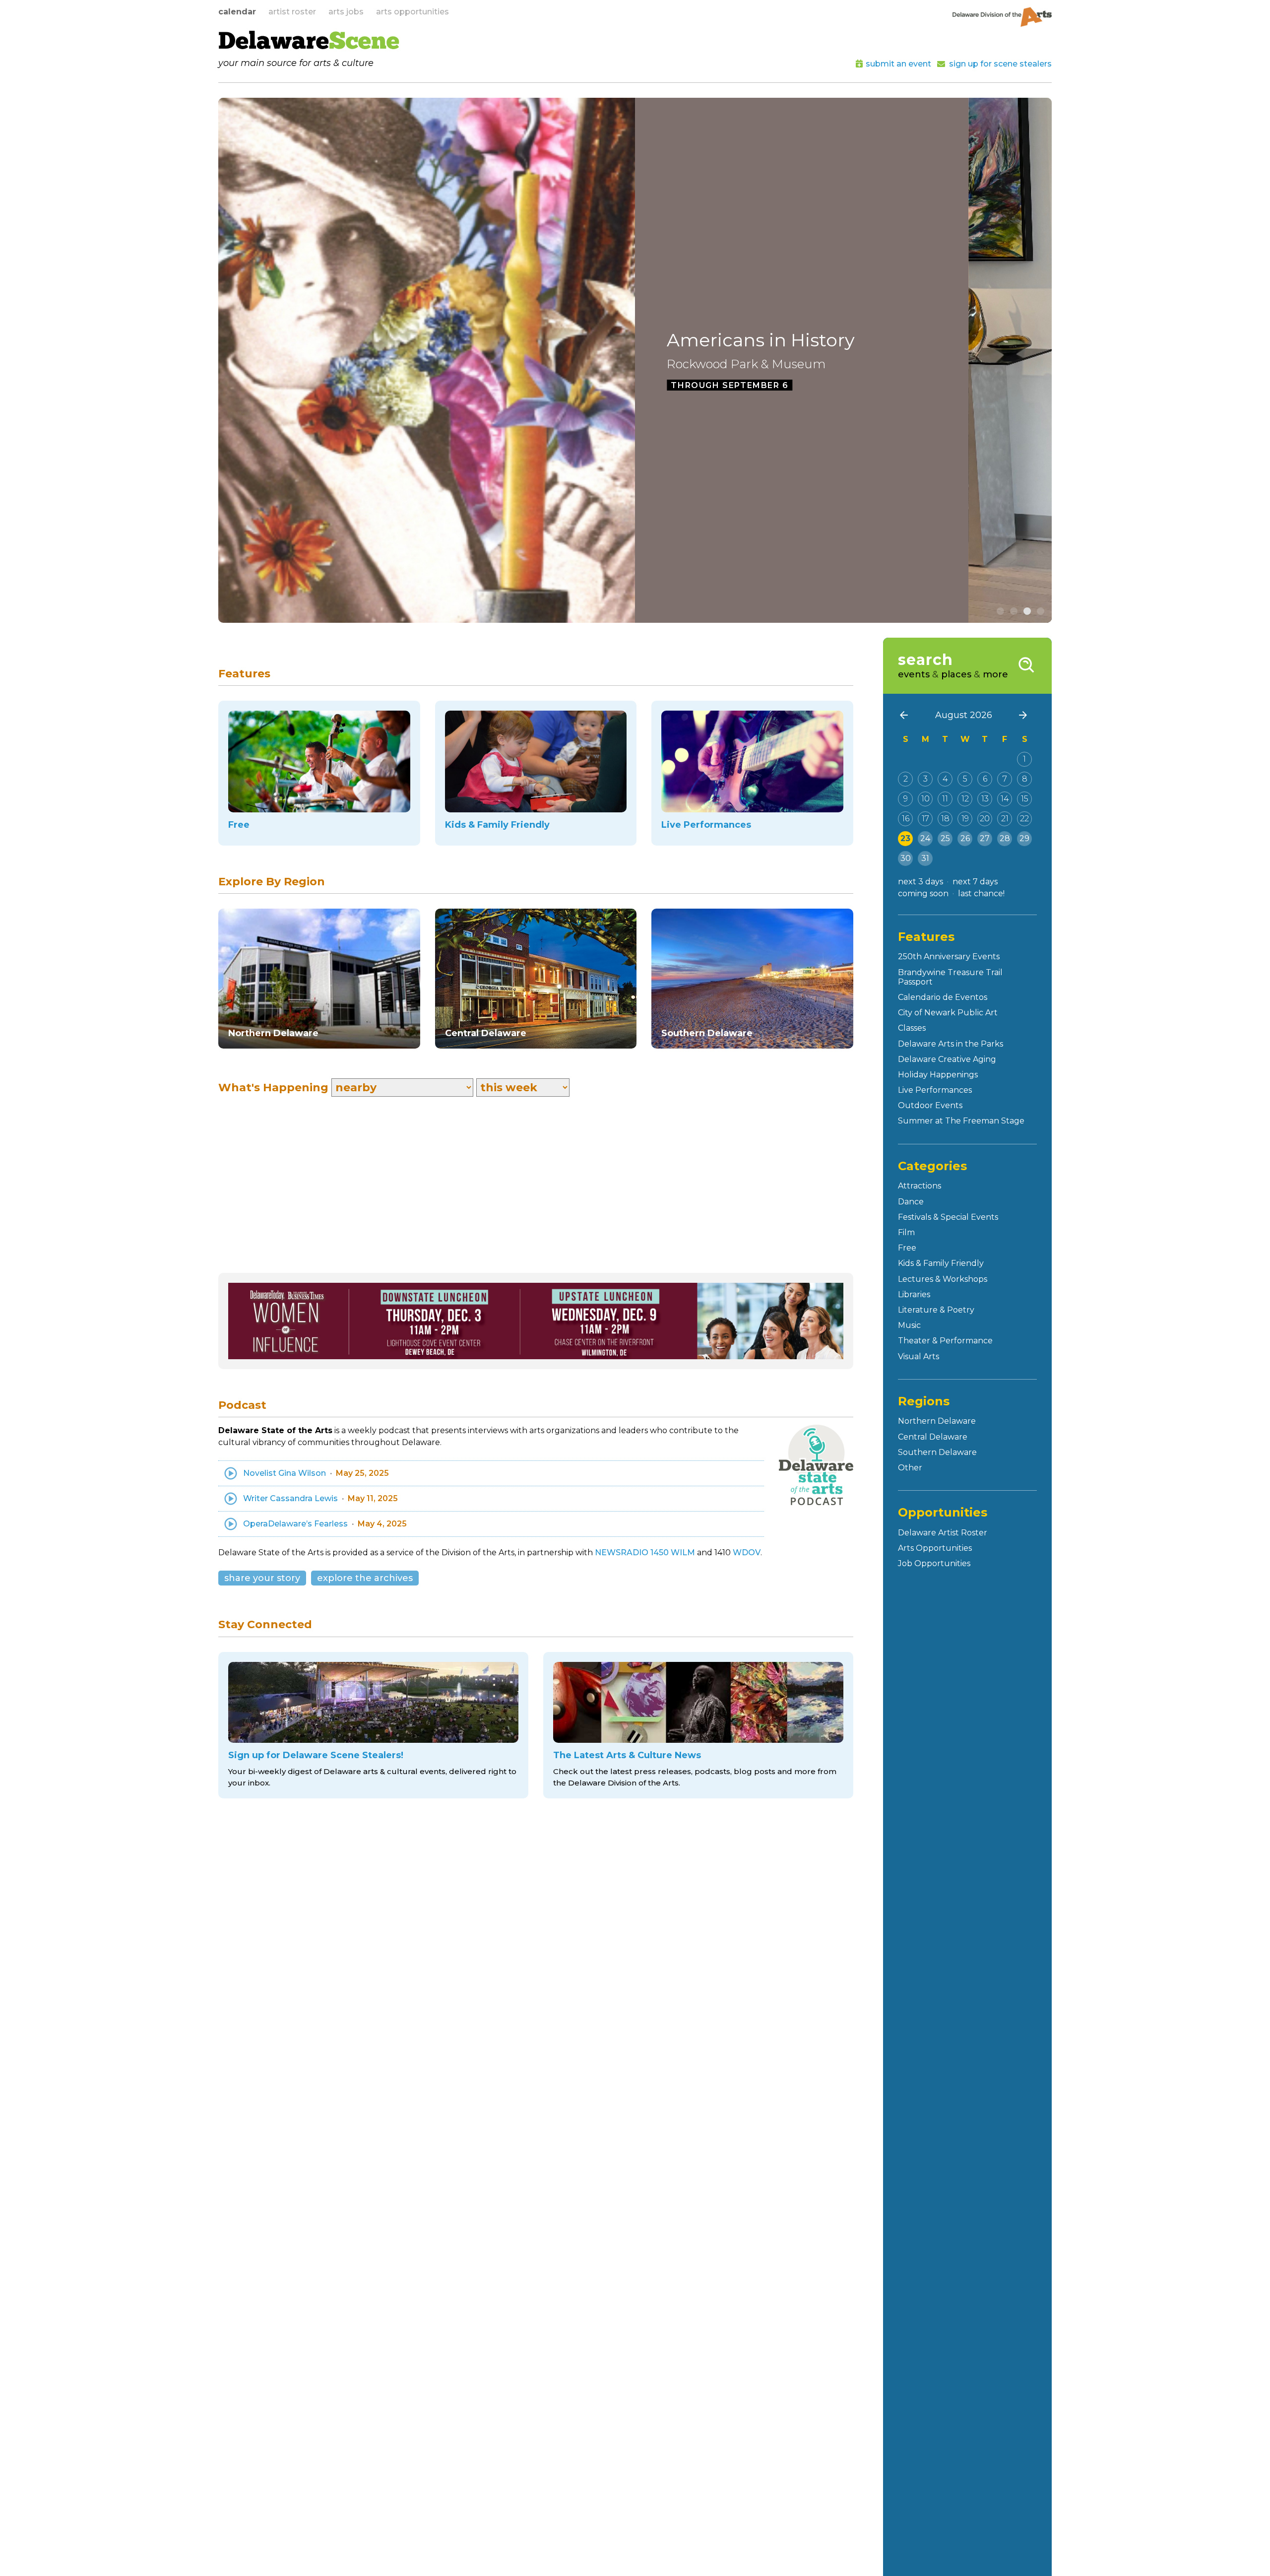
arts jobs (346, 12)
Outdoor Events (930, 1105)
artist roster (292, 12)
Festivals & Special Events (948, 1217)
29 (1024, 838)
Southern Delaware (937, 1452)
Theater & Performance (945, 1341)
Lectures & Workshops (943, 1279)
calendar (237, 12)
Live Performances (935, 1090)
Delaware (309, 43)
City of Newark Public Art (948, 1013)
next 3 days (921, 882)
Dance (911, 1202)
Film (906, 1232)
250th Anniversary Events (949, 957)
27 (985, 838)
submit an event (898, 64)
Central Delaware (933, 1437)
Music (909, 1325)
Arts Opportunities (935, 1548)
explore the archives (365, 1578)
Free (907, 1248)
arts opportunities (413, 12)
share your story (262, 1578)
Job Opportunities (934, 1563)
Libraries (914, 1294)
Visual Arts (919, 1356)
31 (925, 858)
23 (905, 838)
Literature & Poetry (936, 1310)
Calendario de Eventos (943, 997)
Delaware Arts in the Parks (951, 1044)
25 (945, 838)
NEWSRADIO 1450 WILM (645, 1552)
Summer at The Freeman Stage (961, 1121)
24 (925, 838)
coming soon (923, 893)
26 (965, 838)
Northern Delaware (937, 1421)
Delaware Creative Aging (947, 1059)
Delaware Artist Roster (943, 1533)
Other (910, 1468)
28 (1005, 838)
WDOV (747, 1552)
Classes (912, 1028)
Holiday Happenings (938, 1075)
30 (906, 858)
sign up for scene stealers (1000, 64)
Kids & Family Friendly (941, 1263)
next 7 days (975, 882)
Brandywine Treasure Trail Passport (950, 977)
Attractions (920, 1186)
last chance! (981, 893)
